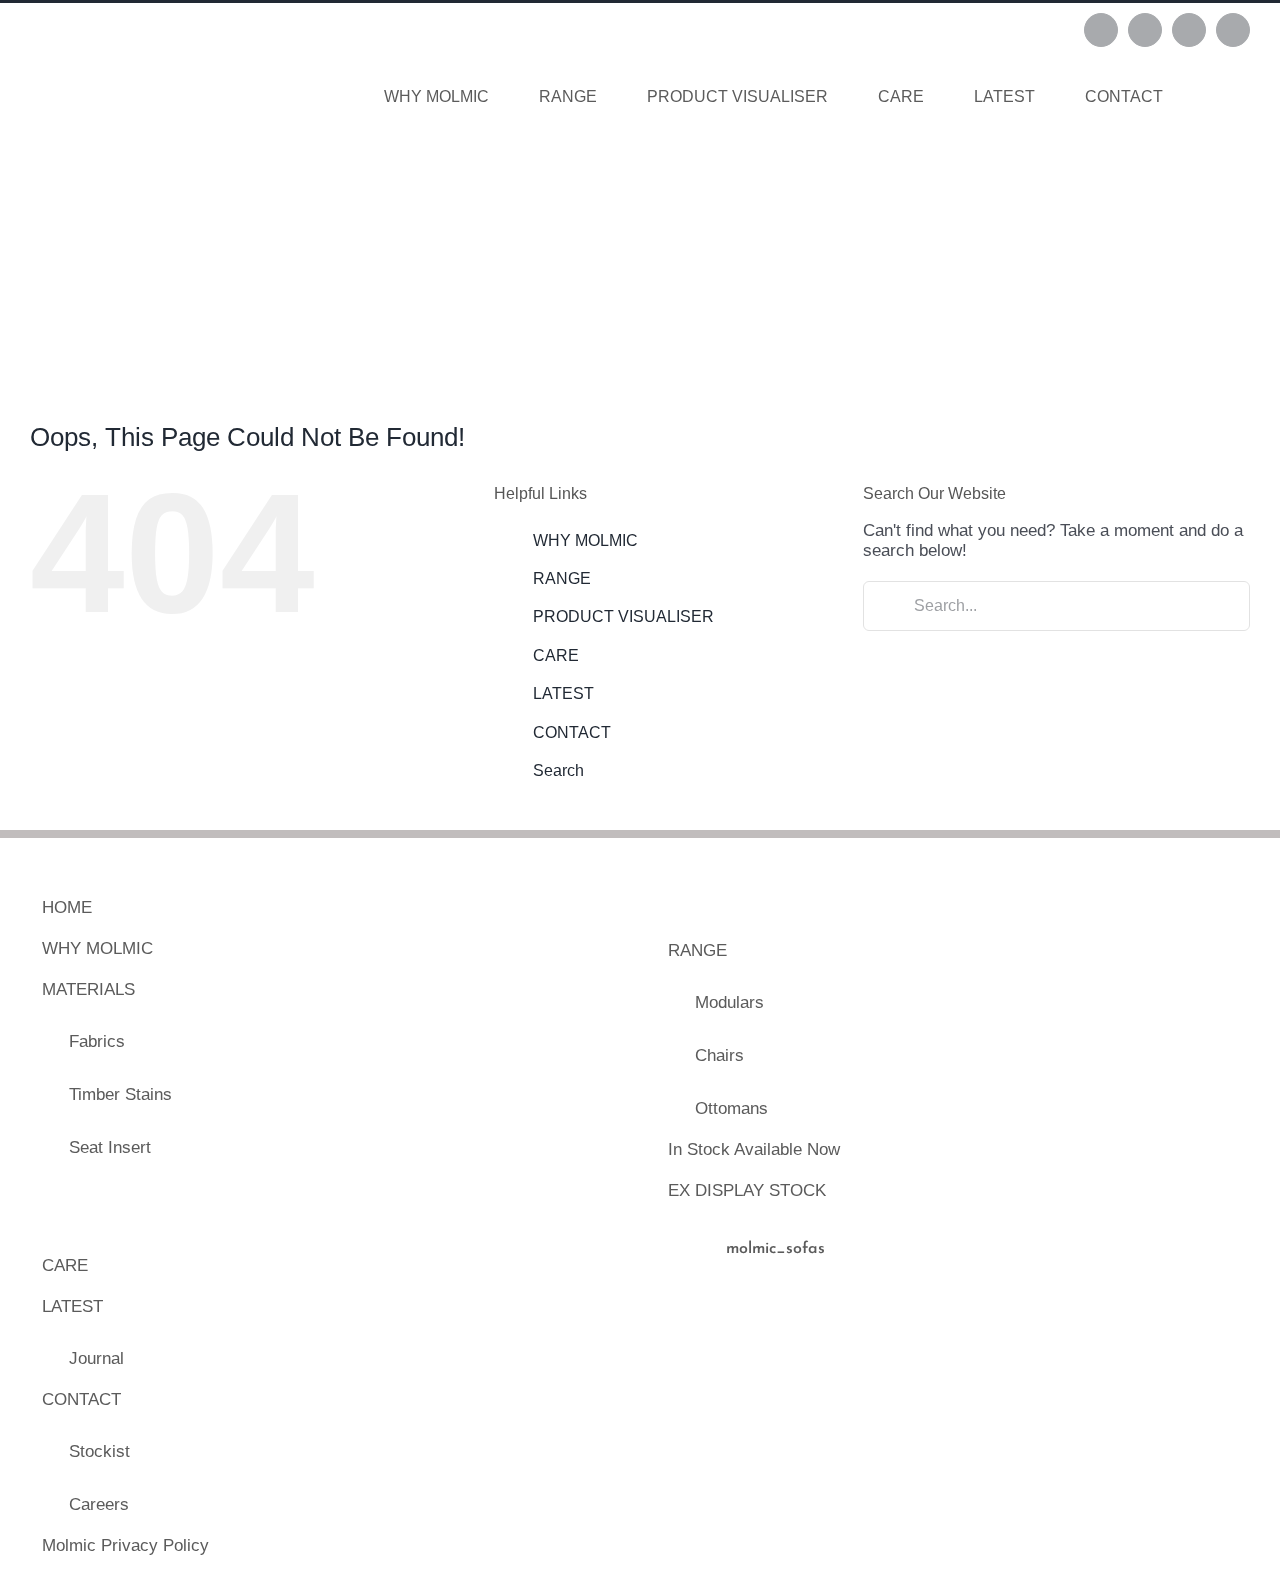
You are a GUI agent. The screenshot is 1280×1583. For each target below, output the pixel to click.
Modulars (729, 1002)
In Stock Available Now (754, 1149)
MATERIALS (88, 989)
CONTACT (572, 732)
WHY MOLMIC (585, 540)
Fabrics (97, 1041)
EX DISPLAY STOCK (747, 1190)
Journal (96, 1358)
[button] (1219, 97)
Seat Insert (110, 1147)
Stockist (99, 1451)
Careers (99, 1504)
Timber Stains (120, 1094)
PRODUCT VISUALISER (623, 616)
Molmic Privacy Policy (125, 1545)
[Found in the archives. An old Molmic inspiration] (877, 1368)
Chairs (719, 1055)
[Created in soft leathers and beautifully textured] (726, 1368)
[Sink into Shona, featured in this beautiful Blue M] (1179, 1368)
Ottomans (731, 1108)
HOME (67, 907)
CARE (556, 655)
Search (558, 770)
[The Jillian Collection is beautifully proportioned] (1028, 1368)
